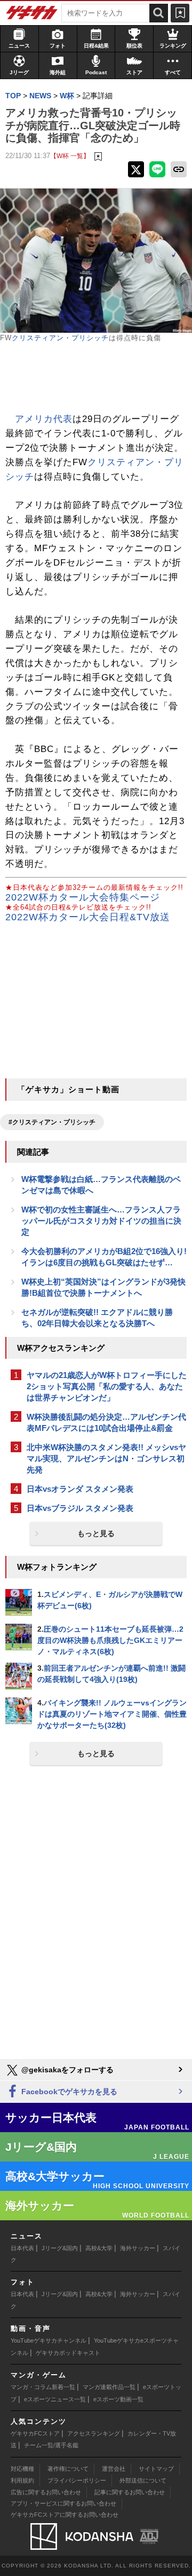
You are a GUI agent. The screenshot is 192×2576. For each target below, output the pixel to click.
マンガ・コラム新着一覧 (43, 2387)
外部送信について (143, 2480)
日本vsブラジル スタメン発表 (80, 1508)
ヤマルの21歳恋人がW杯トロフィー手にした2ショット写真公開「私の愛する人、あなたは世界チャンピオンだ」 (107, 1386)
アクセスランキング (94, 2433)
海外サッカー (138, 2248)
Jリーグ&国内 (60, 2248)
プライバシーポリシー (77, 2480)
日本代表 (22, 2248)
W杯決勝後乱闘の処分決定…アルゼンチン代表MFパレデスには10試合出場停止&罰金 (106, 1422)
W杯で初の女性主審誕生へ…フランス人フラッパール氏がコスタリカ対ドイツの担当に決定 (101, 1221)
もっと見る (96, 1533)
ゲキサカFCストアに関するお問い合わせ (65, 2515)
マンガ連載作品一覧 (109, 2387)
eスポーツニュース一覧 (55, 2399)
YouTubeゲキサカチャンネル (49, 2340)
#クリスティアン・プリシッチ (52, 1122)
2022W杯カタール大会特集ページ (83, 897)
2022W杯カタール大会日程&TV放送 (88, 917)
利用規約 (22, 2480)
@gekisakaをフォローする (66, 2070)
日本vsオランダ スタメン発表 (80, 1489)
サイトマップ (156, 2469)
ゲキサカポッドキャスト (68, 2353)
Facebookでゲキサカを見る (68, 2092)
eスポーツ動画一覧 (118, 2399)
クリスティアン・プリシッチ (60, 338)
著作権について (68, 2469)
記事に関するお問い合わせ (130, 2492)
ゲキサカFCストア (35, 2433)
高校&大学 (99, 2248)
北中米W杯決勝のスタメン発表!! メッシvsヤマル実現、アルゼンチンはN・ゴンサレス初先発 (106, 1458)
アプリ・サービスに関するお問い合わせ (63, 2503)
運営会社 (114, 2469)
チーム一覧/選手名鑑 (51, 2445)
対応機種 (22, 2469)
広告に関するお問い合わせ (46, 2492)
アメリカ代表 (44, 419)
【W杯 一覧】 (70, 156)
